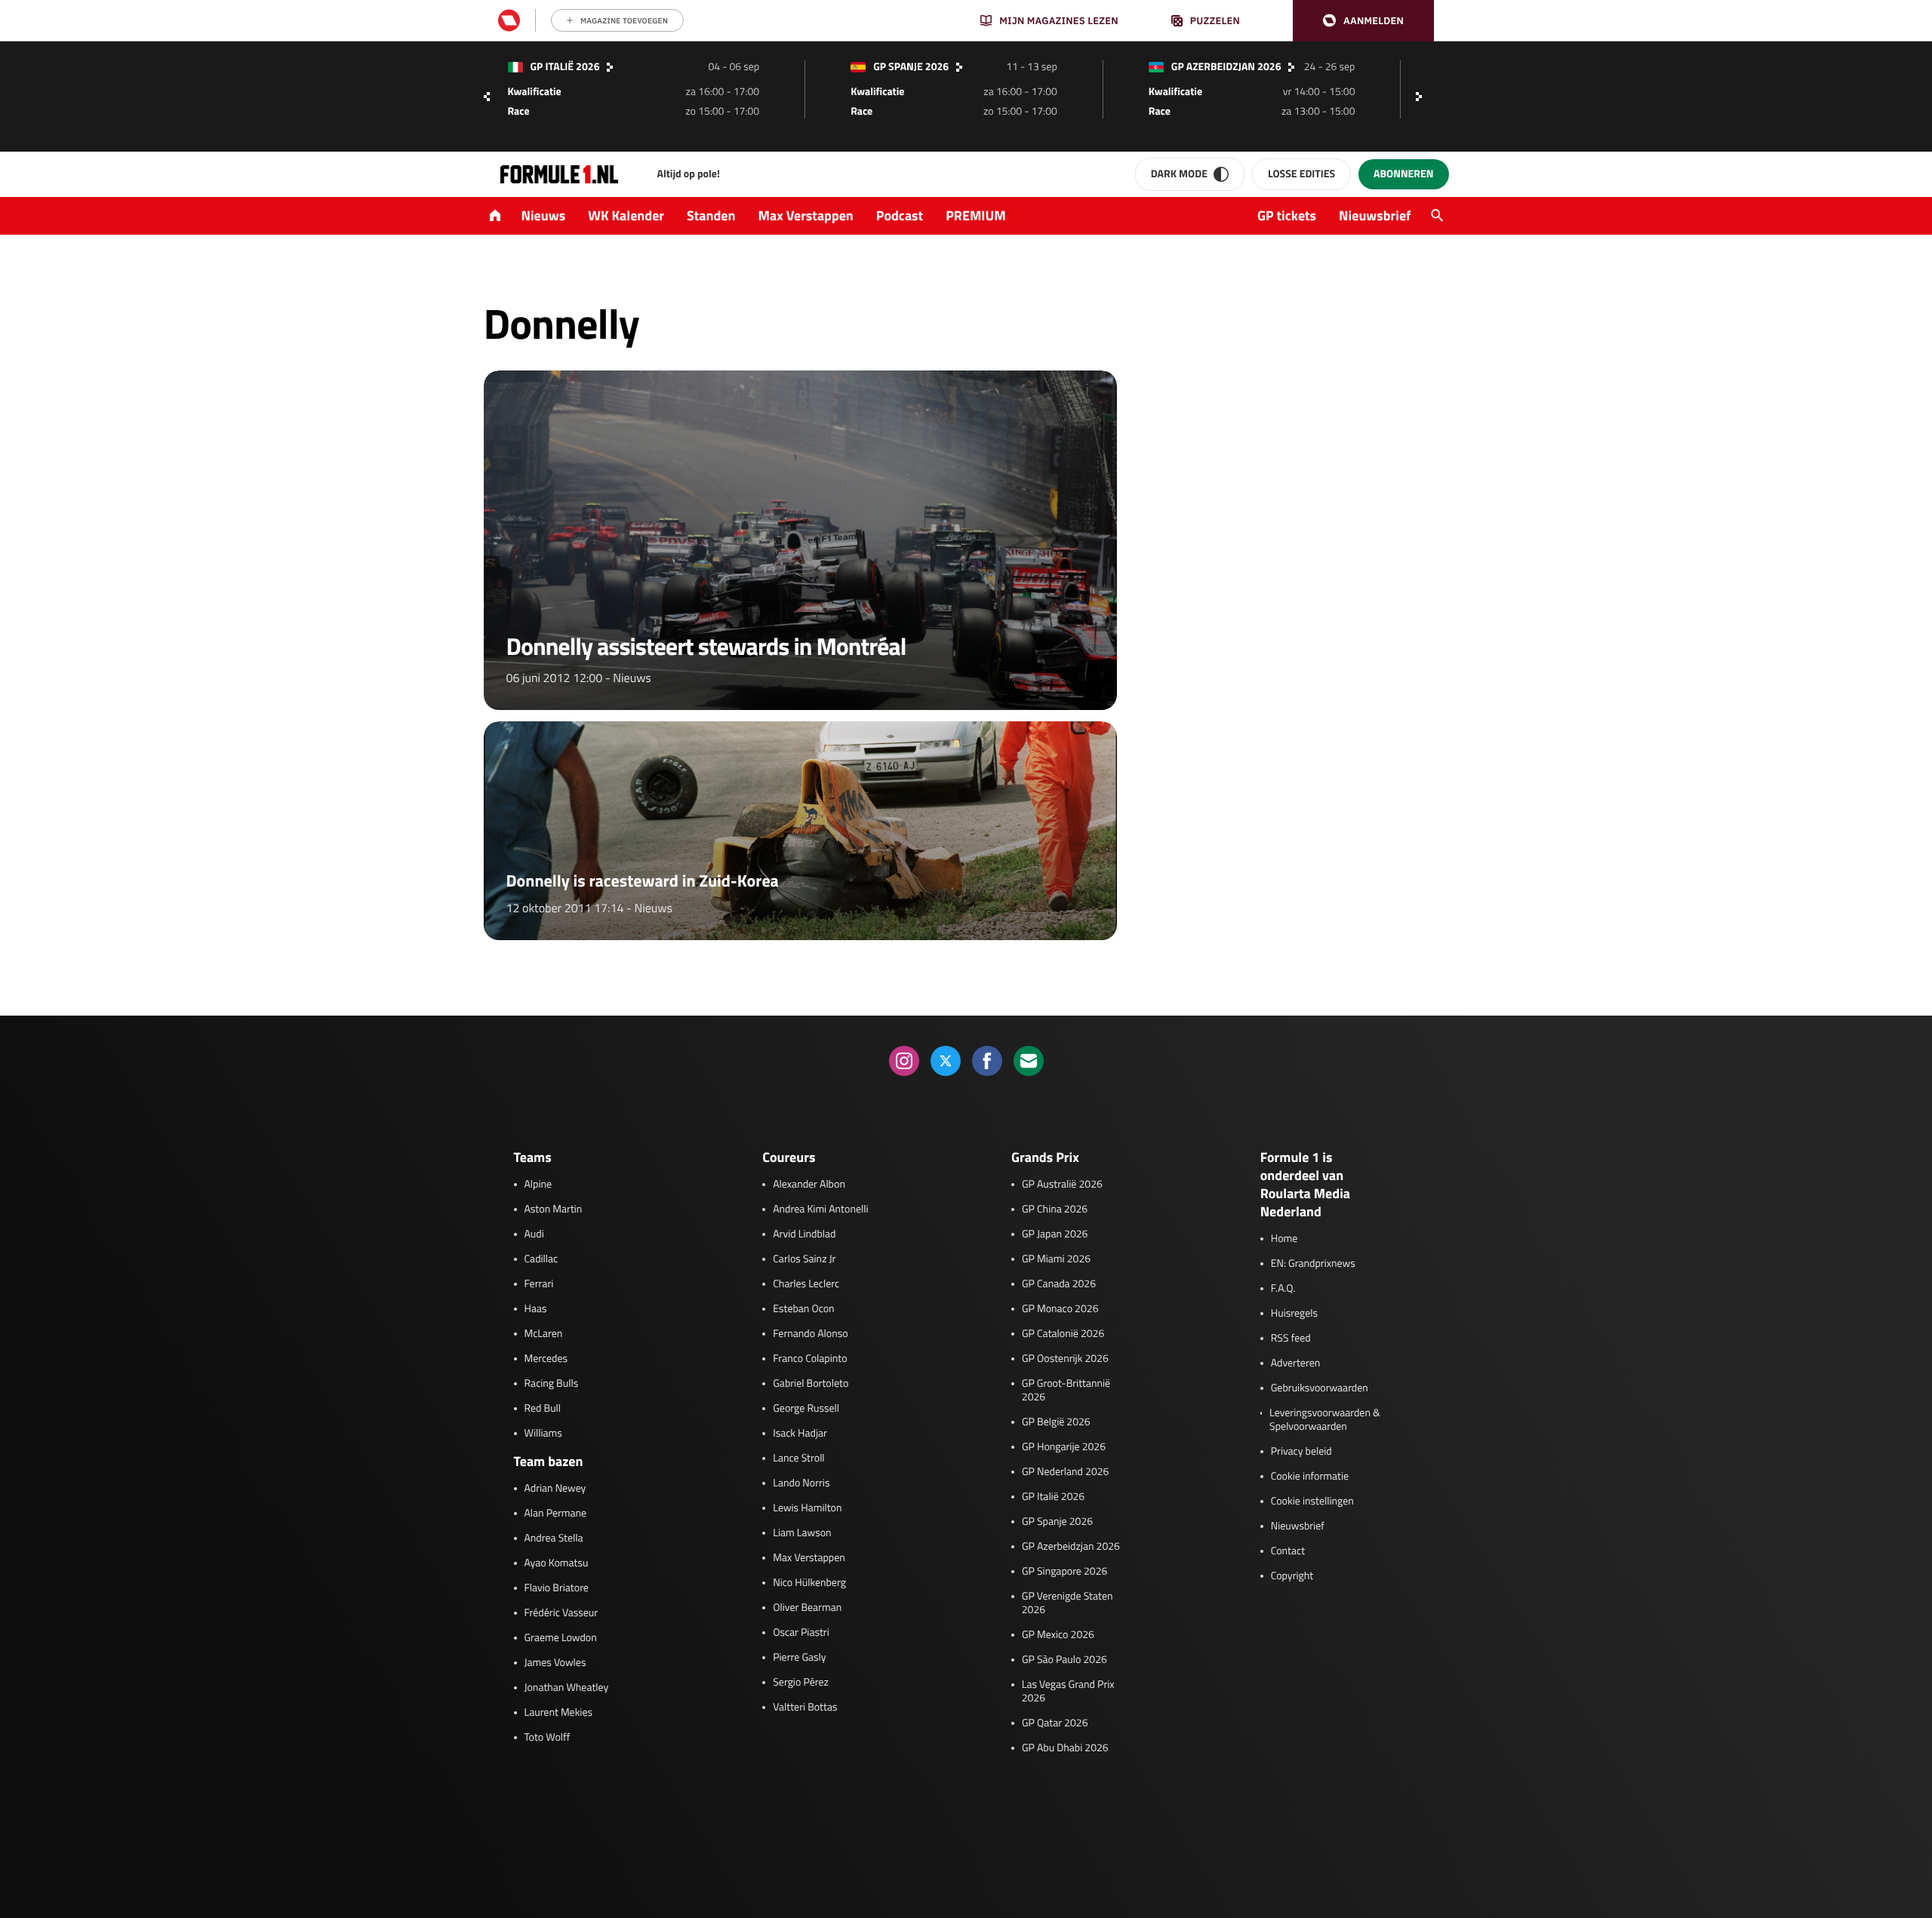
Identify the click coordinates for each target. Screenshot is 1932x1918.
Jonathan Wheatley (567, 1688)
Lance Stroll (798, 1458)
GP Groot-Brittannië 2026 (1066, 1391)
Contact (1288, 1551)
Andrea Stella (554, 1538)
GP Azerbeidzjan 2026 (1071, 1547)
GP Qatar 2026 (1055, 1723)
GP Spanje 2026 (1057, 1522)
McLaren (544, 1334)
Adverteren (1295, 1363)
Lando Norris (801, 1483)
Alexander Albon (809, 1185)
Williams (543, 1434)
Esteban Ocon (803, 1309)
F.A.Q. (1283, 1289)
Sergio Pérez (801, 1683)
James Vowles (555, 1663)
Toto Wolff (548, 1738)
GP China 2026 (1055, 1210)
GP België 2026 (1056, 1422)
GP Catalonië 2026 (1063, 1334)
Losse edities (1301, 174)
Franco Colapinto (810, 1359)
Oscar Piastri (801, 1633)
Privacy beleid (1301, 1452)
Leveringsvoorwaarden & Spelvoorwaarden (1325, 1420)
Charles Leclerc (806, 1284)
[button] (1363, 21)
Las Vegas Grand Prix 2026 (1068, 1692)
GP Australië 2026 (1062, 1185)
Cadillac (541, 1259)
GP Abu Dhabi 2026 (1065, 1748)
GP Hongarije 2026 (1064, 1447)
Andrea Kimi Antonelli (820, 1210)
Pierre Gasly (799, 1658)
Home (1284, 1239)
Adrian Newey (555, 1489)
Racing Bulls (552, 1384)
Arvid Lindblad (804, 1234)
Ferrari (539, 1284)
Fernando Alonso (810, 1334)
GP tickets (1287, 215)
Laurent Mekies (559, 1713)
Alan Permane (556, 1514)
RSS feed (1291, 1339)
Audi (534, 1234)
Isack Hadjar (800, 1434)
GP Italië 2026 (1053, 1497)
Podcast (900, 215)
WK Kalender (626, 215)
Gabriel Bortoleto (811, 1384)
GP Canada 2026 (1059, 1284)
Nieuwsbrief (1375, 215)
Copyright (1292, 1576)
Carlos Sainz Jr (804, 1259)
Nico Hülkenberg (809, 1583)
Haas (536, 1309)
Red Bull (543, 1409)
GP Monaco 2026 (1060, 1309)
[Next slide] (1423, 97)
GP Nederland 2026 (1065, 1472)
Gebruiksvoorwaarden (1320, 1388)
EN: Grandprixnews (1313, 1264)
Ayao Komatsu (557, 1563)
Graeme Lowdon (561, 1638)
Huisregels (1294, 1314)
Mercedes (546, 1359)
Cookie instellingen (1312, 1502)
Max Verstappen (806, 215)
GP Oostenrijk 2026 (1065, 1359)
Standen (711, 215)
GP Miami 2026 (1056, 1259)
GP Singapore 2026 (1064, 1572)
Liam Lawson (802, 1533)
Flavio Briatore (557, 1588)
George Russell (806, 1409)
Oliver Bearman (807, 1608)
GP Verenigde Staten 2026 (1068, 1603)
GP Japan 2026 (1055, 1234)
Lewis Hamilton (807, 1508)
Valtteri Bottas (805, 1707)
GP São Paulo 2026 (1064, 1660)
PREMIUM (976, 215)
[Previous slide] (487, 97)
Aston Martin (554, 1210)
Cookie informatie (1310, 1477)
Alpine (538, 1185)
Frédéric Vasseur (561, 1613)
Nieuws (544, 215)
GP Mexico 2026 (1058, 1635)
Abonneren (1403, 174)
